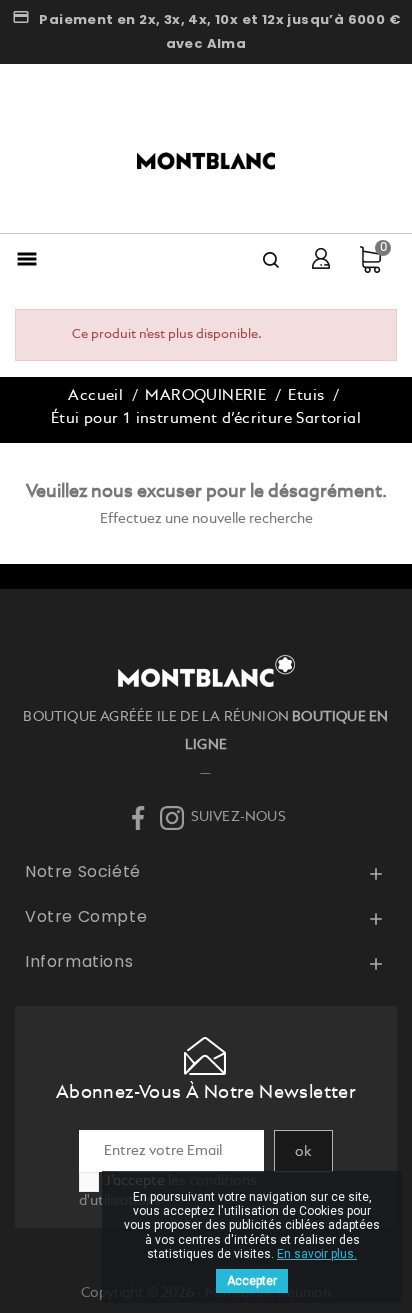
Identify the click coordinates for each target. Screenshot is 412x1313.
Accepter (252, 1281)
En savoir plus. (317, 1254)
